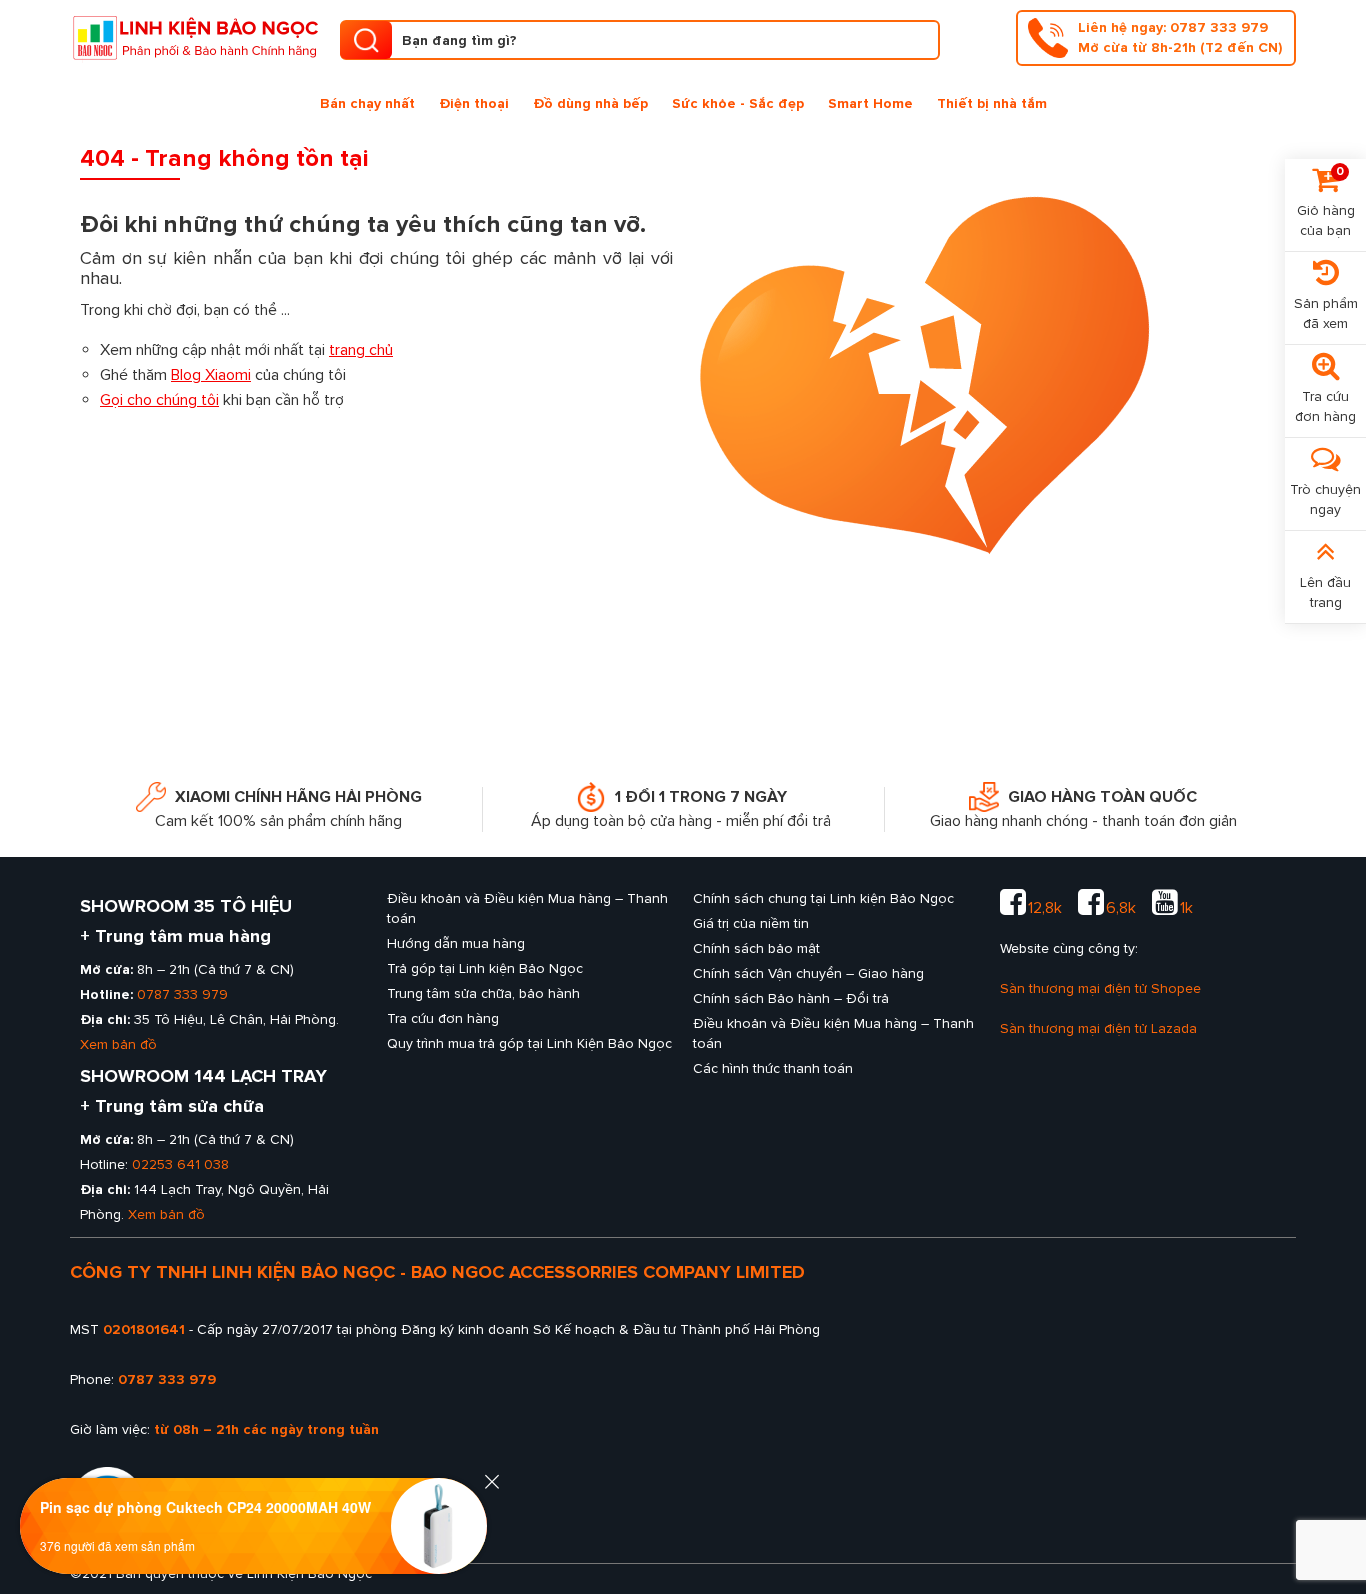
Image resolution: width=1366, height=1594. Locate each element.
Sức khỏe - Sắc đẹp (738, 103)
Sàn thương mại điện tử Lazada (1098, 1028)
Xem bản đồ (118, 1044)
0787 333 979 (182, 994)
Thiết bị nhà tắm (992, 103)
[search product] (366, 40)
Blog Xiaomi (211, 375)
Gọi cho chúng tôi (159, 400)
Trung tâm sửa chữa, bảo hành (483, 993)
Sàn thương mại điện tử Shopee (1100, 988)
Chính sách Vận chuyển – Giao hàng (808, 973)
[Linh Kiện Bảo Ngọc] (195, 35)
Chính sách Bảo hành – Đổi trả (791, 998)
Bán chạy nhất (367, 103)
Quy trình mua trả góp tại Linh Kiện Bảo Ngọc (529, 1043)
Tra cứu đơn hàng (443, 1018)
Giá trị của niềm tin (751, 923)
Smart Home (870, 103)
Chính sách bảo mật (756, 948)
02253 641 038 (180, 1164)
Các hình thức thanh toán (773, 1068)
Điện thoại (474, 103)
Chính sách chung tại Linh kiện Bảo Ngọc (823, 898)
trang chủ (361, 350)
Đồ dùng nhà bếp (590, 103)
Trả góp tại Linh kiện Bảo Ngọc (485, 968)
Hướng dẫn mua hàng (456, 943)
